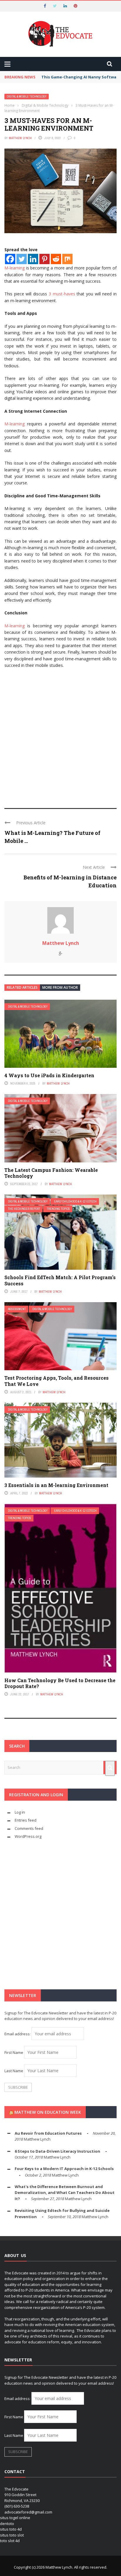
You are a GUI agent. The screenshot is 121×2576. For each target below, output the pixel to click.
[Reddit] (56, 259)
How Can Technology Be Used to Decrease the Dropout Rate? (60, 1683)
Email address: (18, 2034)
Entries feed (26, 1820)
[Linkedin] (33, 259)
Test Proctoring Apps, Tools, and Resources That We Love (57, 1381)
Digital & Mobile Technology (27, 97)
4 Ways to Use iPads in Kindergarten (49, 1075)
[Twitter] (22, 259)
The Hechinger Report (24, 1209)
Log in (20, 1812)
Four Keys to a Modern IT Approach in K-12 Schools (64, 2169)
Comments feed (29, 1828)
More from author (60, 987)
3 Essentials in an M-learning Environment (56, 1485)
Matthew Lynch (20, 138)
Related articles (22, 987)
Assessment (17, 1309)
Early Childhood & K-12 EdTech (75, 1201)
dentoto (7, 2524)
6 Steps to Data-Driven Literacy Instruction (57, 2151)
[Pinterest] (44, 259)
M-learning (15, 268)
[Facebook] (10, 259)
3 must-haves (62, 294)
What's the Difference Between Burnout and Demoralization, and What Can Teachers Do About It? (65, 2193)
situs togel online (15, 2518)
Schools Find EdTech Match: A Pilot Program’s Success (60, 1280)
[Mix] (67, 259)
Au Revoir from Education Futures (48, 2133)
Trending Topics (58, 1209)
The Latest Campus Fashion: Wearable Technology (51, 1173)
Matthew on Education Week (48, 2112)
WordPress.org (28, 1836)
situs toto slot (12, 2535)
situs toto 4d (11, 2529)
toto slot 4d (10, 2541)
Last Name (14, 2071)
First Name (14, 2052)
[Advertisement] (60, 736)
